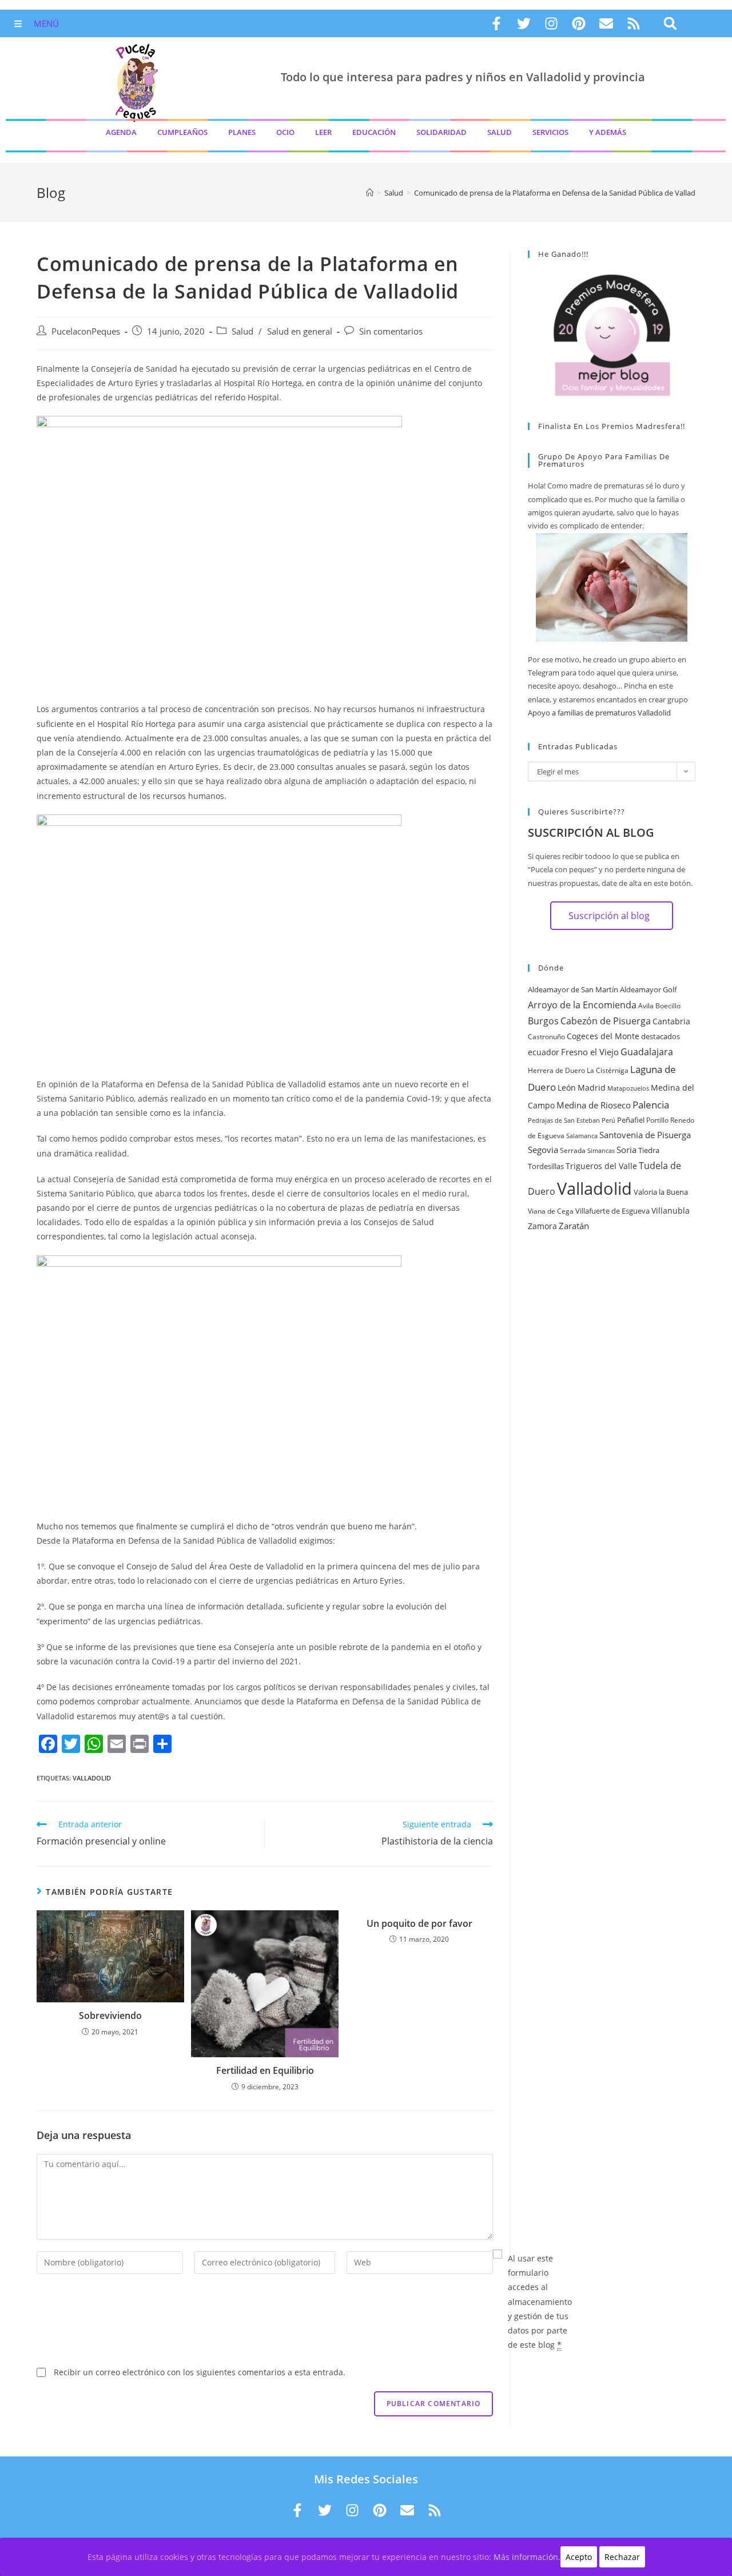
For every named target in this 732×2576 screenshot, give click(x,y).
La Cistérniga (608, 1070)
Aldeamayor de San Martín (573, 989)
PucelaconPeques (86, 331)
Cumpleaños (182, 132)
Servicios (550, 132)
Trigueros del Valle (601, 1166)
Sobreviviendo (110, 2016)
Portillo (657, 1120)
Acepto (579, 2557)
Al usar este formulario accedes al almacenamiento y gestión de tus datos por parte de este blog (540, 2301)
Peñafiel (631, 1120)
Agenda (121, 132)
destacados (661, 1036)
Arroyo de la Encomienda (582, 1005)
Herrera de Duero (556, 1070)
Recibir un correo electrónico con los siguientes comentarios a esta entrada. (200, 2372)
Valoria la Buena (661, 1192)
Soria (626, 1150)
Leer (323, 132)
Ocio (285, 132)
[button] (670, 24)
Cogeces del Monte (603, 1036)
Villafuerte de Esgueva (612, 1211)
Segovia (543, 1150)
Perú (608, 1120)
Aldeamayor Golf (648, 989)
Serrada (573, 1150)
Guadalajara (647, 1052)
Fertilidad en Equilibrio (265, 2070)
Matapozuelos (628, 1088)
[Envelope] (606, 23)
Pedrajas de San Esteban (564, 1120)
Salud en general (300, 331)
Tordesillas (546, 1166)
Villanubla (671, 1211)
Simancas (601, 1151)
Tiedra (649, 1150)
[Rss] (634, 23)
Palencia (651, 1104)
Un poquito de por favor (419, 1923)
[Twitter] (524, 23)
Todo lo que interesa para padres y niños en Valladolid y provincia (463, 77)
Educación (374, 132)
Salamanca (582, 1136)
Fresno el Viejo (590, 1052)
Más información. (527, 2557)
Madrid (592, 1088)
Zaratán (574, 1226)
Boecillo (668, 1006)
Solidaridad (441, 132)
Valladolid (92, 1778)
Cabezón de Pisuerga (606, 1021)
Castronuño (546, 1037)
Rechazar (622, 2557)
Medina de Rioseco (594, 1105)
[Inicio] (370, 193)
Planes (242, 132)
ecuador (544, 1052)
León (567, 1088)
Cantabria (671, 1021)
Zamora (542, 1226)
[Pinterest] (579, 23)
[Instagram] (551, 23)
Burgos (543, 1021)
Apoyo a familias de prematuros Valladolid (599, 713)
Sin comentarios (391, 331)
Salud (500, 132)
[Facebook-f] (496, 23)
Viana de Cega (551, 1211)
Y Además (608, 132)
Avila (646, 1006)
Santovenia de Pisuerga (645, 1135)
